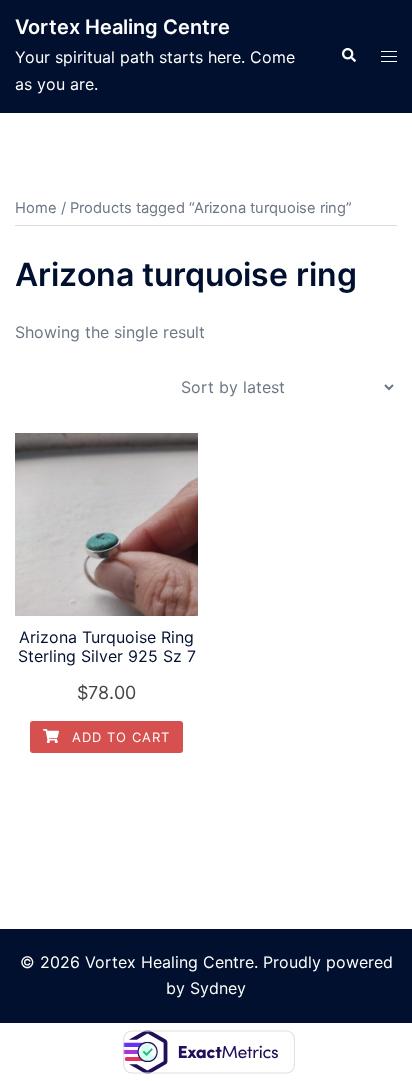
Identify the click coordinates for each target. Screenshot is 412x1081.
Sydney (218, 988)
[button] (348, 56)
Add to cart (118, 737)
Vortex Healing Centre (122, 27)
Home (36, 208)
